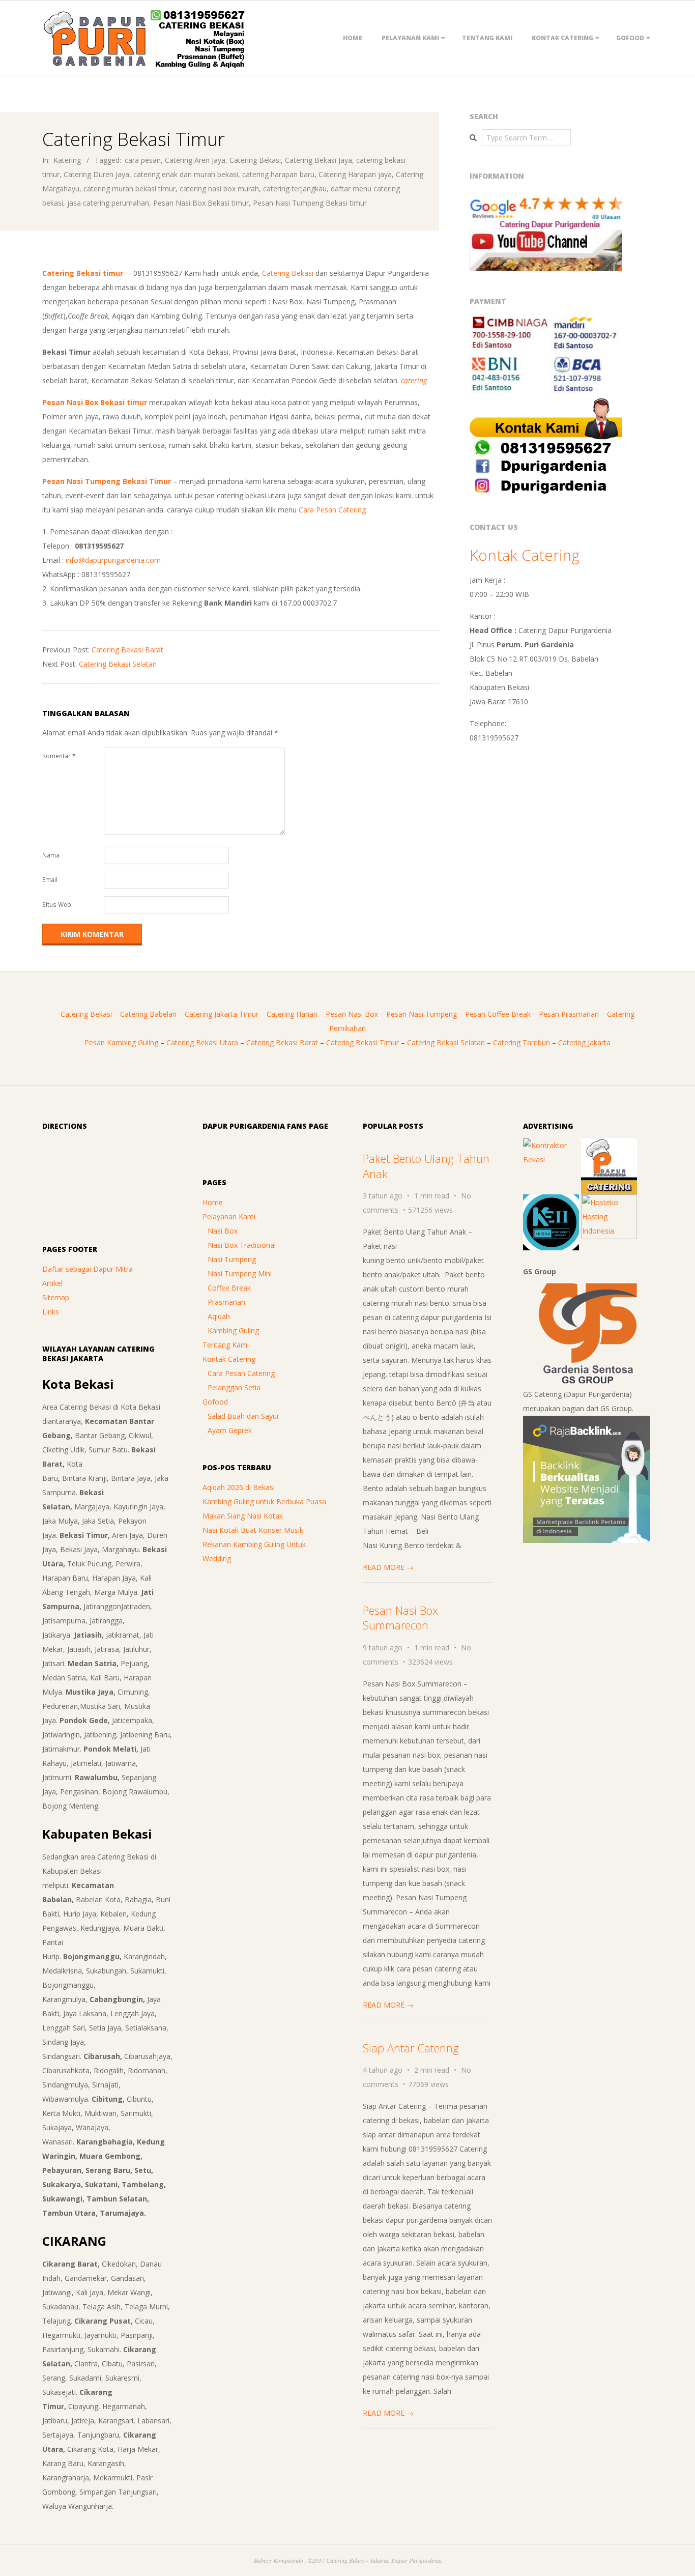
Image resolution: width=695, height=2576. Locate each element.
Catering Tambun (522, 1042)
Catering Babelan (148, 1014)
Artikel (52, 1283)
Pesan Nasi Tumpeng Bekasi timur (310, 203)
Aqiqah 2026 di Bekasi (239, 1487)
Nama (51, 855)
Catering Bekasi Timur (363, 1042)
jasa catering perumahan (108, 203)
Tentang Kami (487, 38)
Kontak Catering (562, 38)
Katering (67, 160)
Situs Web (57, 905)
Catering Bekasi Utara (202, 1042)
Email (50, 880)
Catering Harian (292, 1014)
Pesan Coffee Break (498, 1014)
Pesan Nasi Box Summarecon (400, 1618)
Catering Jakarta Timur (222, 1014)
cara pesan (143, 160)
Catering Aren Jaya (195, 160)
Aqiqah (219, 1316)
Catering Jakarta (584, 1042)
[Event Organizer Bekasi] (551, 1201)
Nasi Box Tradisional (242, 1245)
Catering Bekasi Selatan (118, 664)
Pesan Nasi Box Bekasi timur (201, 203)
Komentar (59, 756)
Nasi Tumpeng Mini (240, 1273)
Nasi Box (223, 1231)
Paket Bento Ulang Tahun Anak (426, 1166)
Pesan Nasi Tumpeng (422, 1014)
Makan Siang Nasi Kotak (243, 1516)
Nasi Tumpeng (232, 1259)
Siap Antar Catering (411, 2048)
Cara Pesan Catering (332, 510)
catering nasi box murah (219, 189)
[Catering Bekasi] (609, 1145)
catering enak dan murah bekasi (186, 174)
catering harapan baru (278, 174)
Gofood (630, 38)
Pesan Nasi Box (352, 1014)
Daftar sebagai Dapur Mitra (88, 1269)
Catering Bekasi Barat (127, 650)
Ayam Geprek (230, 1430)
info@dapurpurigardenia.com (113, 560)
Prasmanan (226, 1302)
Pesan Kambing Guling (121, 1042)
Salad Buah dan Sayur (243, 1416)
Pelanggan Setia (234, 1387)
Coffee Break (229, 1288)
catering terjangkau (295, 189)
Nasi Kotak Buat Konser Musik (253, 1530)
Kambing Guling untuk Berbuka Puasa (264, 1501)
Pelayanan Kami (410, 38)
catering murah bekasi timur (129, 189)
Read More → (388, 1567)
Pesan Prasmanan (569, 1014)
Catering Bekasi (255, 160)
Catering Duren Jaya (96, 174)
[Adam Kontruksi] (551, 1145)
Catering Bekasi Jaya (318, 160)
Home (353, 38)
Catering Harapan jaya (355, 174)
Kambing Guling (233, 1330)
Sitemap (56, 1297)
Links (51, 1312)
